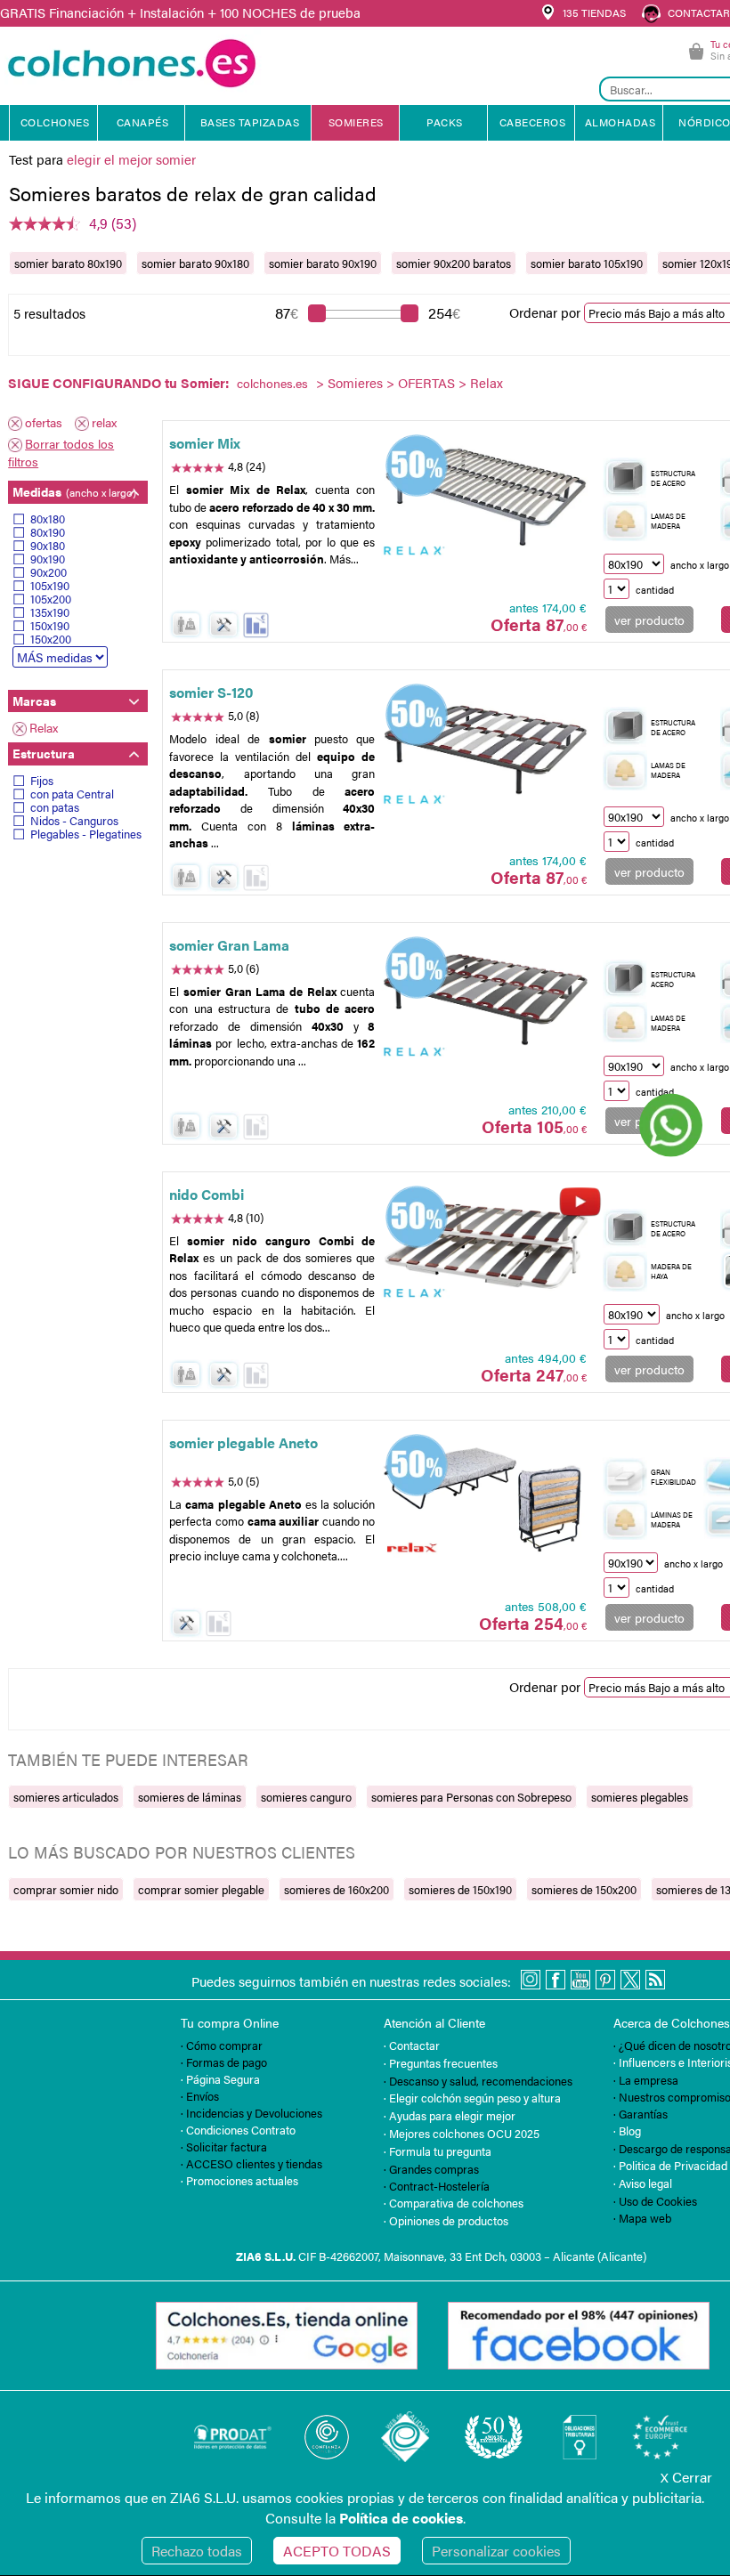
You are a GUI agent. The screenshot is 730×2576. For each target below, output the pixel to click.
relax (104, 422)
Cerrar (686, 2477)
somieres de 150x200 (584, 1889)
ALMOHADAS (620, 122)
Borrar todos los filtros (61, 452)
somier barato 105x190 (587, 263)
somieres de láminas (190, 1797)
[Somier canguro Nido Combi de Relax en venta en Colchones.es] (486, 1250)
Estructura (44, 753)
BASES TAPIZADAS (250, 122)
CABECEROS (533, 122)
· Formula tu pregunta (438, 2151)
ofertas (44, 422)
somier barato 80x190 (68, 263)
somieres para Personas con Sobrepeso (471, 1797)
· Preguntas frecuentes (441, 2063)
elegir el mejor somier (131, 159)
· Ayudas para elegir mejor (450, 2115)
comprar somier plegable (201, 1889)
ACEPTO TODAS (337, 2551)
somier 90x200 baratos (454, 263)
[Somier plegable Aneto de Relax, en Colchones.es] (486, 1498)
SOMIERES (356, 122)
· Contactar (412, 2045)
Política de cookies (401, 2518)
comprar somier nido (66, 1889)
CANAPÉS (143, 122)
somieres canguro (306, 1797)
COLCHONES (55, 122)
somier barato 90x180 (195, 263)
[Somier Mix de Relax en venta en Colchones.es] (486, 499)
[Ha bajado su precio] (256, 625)
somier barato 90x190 (323, 263)
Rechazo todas (197, 2551)
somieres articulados (66, 1797)
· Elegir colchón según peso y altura (472, 2098)
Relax (44, 727)
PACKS (445, 122)
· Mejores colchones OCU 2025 (462, 2133)
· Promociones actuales (239, 2180)
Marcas (34, 701)
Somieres (355, 382)
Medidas (74, 491)
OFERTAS (426, 382)
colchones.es (272, 383)
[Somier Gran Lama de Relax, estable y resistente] (486, 1000)
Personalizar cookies (496, 2551)
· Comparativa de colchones (454, 2203)
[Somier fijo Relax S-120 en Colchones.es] (486, 749)
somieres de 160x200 (337, 1889)
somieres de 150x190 (460, 1889)
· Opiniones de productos (446, 2220)
